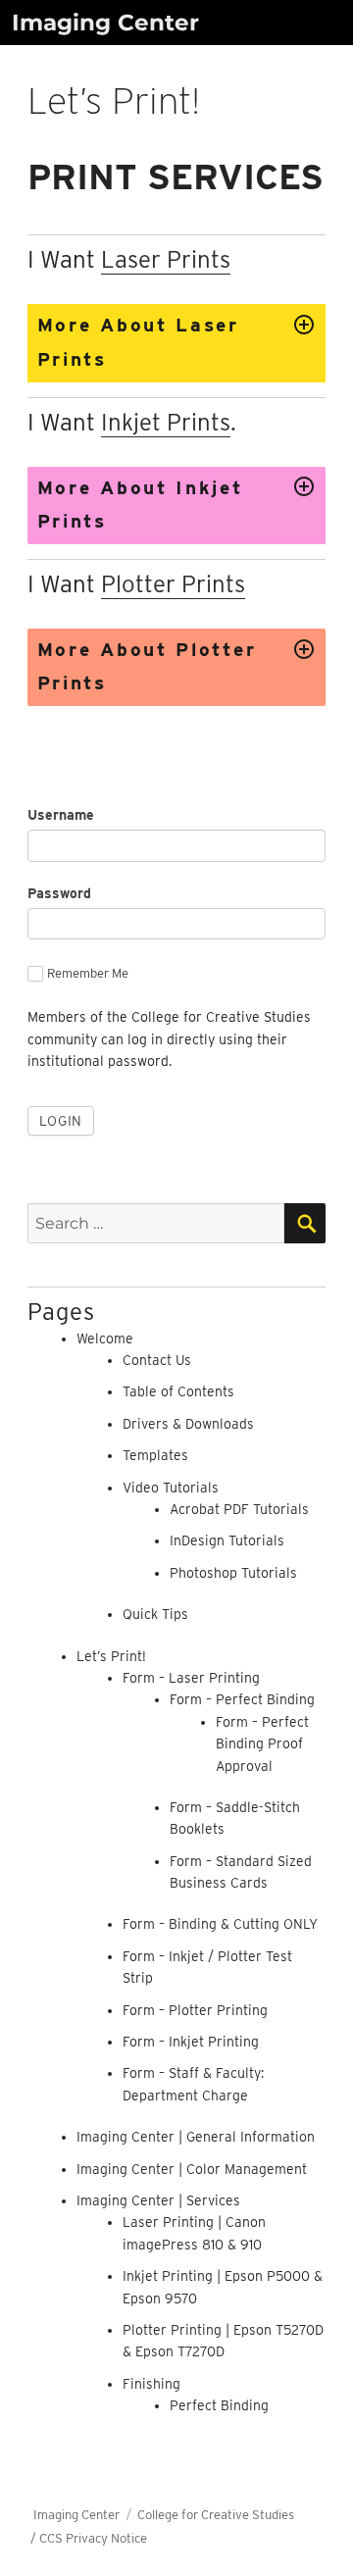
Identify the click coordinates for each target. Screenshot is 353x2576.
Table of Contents (178, 1391)
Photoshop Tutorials (233, 1573)
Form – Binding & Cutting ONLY (220, 1924)
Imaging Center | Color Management (192, 2169)
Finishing (151, 2384)
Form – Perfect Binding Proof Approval (262, 1744)
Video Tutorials (171, 1488)
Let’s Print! (111, 1656)
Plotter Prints (173, 584)
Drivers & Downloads (188, 1424)
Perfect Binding (219, 2405)
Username (61, 815)
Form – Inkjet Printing (191, 2042)
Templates (155, 1455)
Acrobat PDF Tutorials (239, 1509)
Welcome (105, 1339)
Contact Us (157, 1360)
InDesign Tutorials (227, 1541)
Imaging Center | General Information (196, 2137)
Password (59, 893)
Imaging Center (105, 23)
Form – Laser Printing (191, 1678)
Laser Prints (166, 259)
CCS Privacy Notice (93, 2538)
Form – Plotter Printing (195, 2010)
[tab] (177, 343)
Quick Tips (155, 1614)
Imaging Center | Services (158, 2200)
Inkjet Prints (166, 422)
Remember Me (88, 973)
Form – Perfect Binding (242, 1699)
